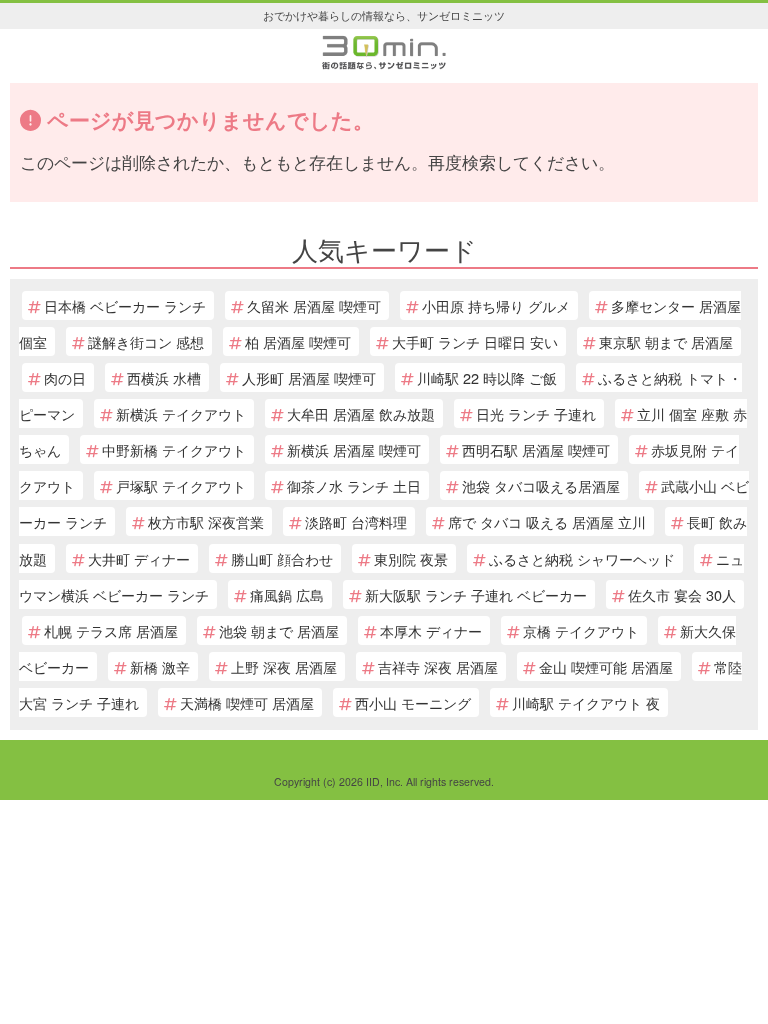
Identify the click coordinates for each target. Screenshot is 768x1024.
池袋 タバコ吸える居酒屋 (541, 485)
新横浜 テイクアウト (181, 413)
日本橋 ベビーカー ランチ (125, 305)
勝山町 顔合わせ (282, 558)
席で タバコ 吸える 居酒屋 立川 (547, 521)
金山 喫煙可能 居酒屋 (606, 666)
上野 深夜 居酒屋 (284, 666)
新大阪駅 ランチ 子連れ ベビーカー (476, 594)
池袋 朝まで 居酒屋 (279, 630)
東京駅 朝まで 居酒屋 (666, 341)
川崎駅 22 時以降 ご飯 (487, 377)
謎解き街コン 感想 (146, 341)
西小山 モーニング (413, 702)
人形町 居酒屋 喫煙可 (309, 377)
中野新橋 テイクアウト (174, 449)
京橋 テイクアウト (581, 630)
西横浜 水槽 (164, 377)
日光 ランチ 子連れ (536, 413)
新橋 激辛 (160, 666)
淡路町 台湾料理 (356, 521)
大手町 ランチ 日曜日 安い (475, 341)
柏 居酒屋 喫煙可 (298, 341)
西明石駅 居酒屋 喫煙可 (536, 449)
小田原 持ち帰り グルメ (496, 305)
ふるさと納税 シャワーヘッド (582, 558)
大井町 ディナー (139, 558)
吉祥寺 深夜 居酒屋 (438, 666)
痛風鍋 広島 (287, 594)
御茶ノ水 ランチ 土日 (354, 485)
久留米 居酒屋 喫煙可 (314, 305)
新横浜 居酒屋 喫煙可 (354, 449)
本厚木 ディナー (431, 630)
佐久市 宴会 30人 (682, 594)
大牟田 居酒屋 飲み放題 (361, 413)
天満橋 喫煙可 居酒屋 (247, 702)
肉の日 (65, 377)
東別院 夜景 (411, 558)
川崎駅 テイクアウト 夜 (586, 702)
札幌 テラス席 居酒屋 (111, 630)
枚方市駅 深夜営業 (206, 521)
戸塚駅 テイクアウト (181, 485)
